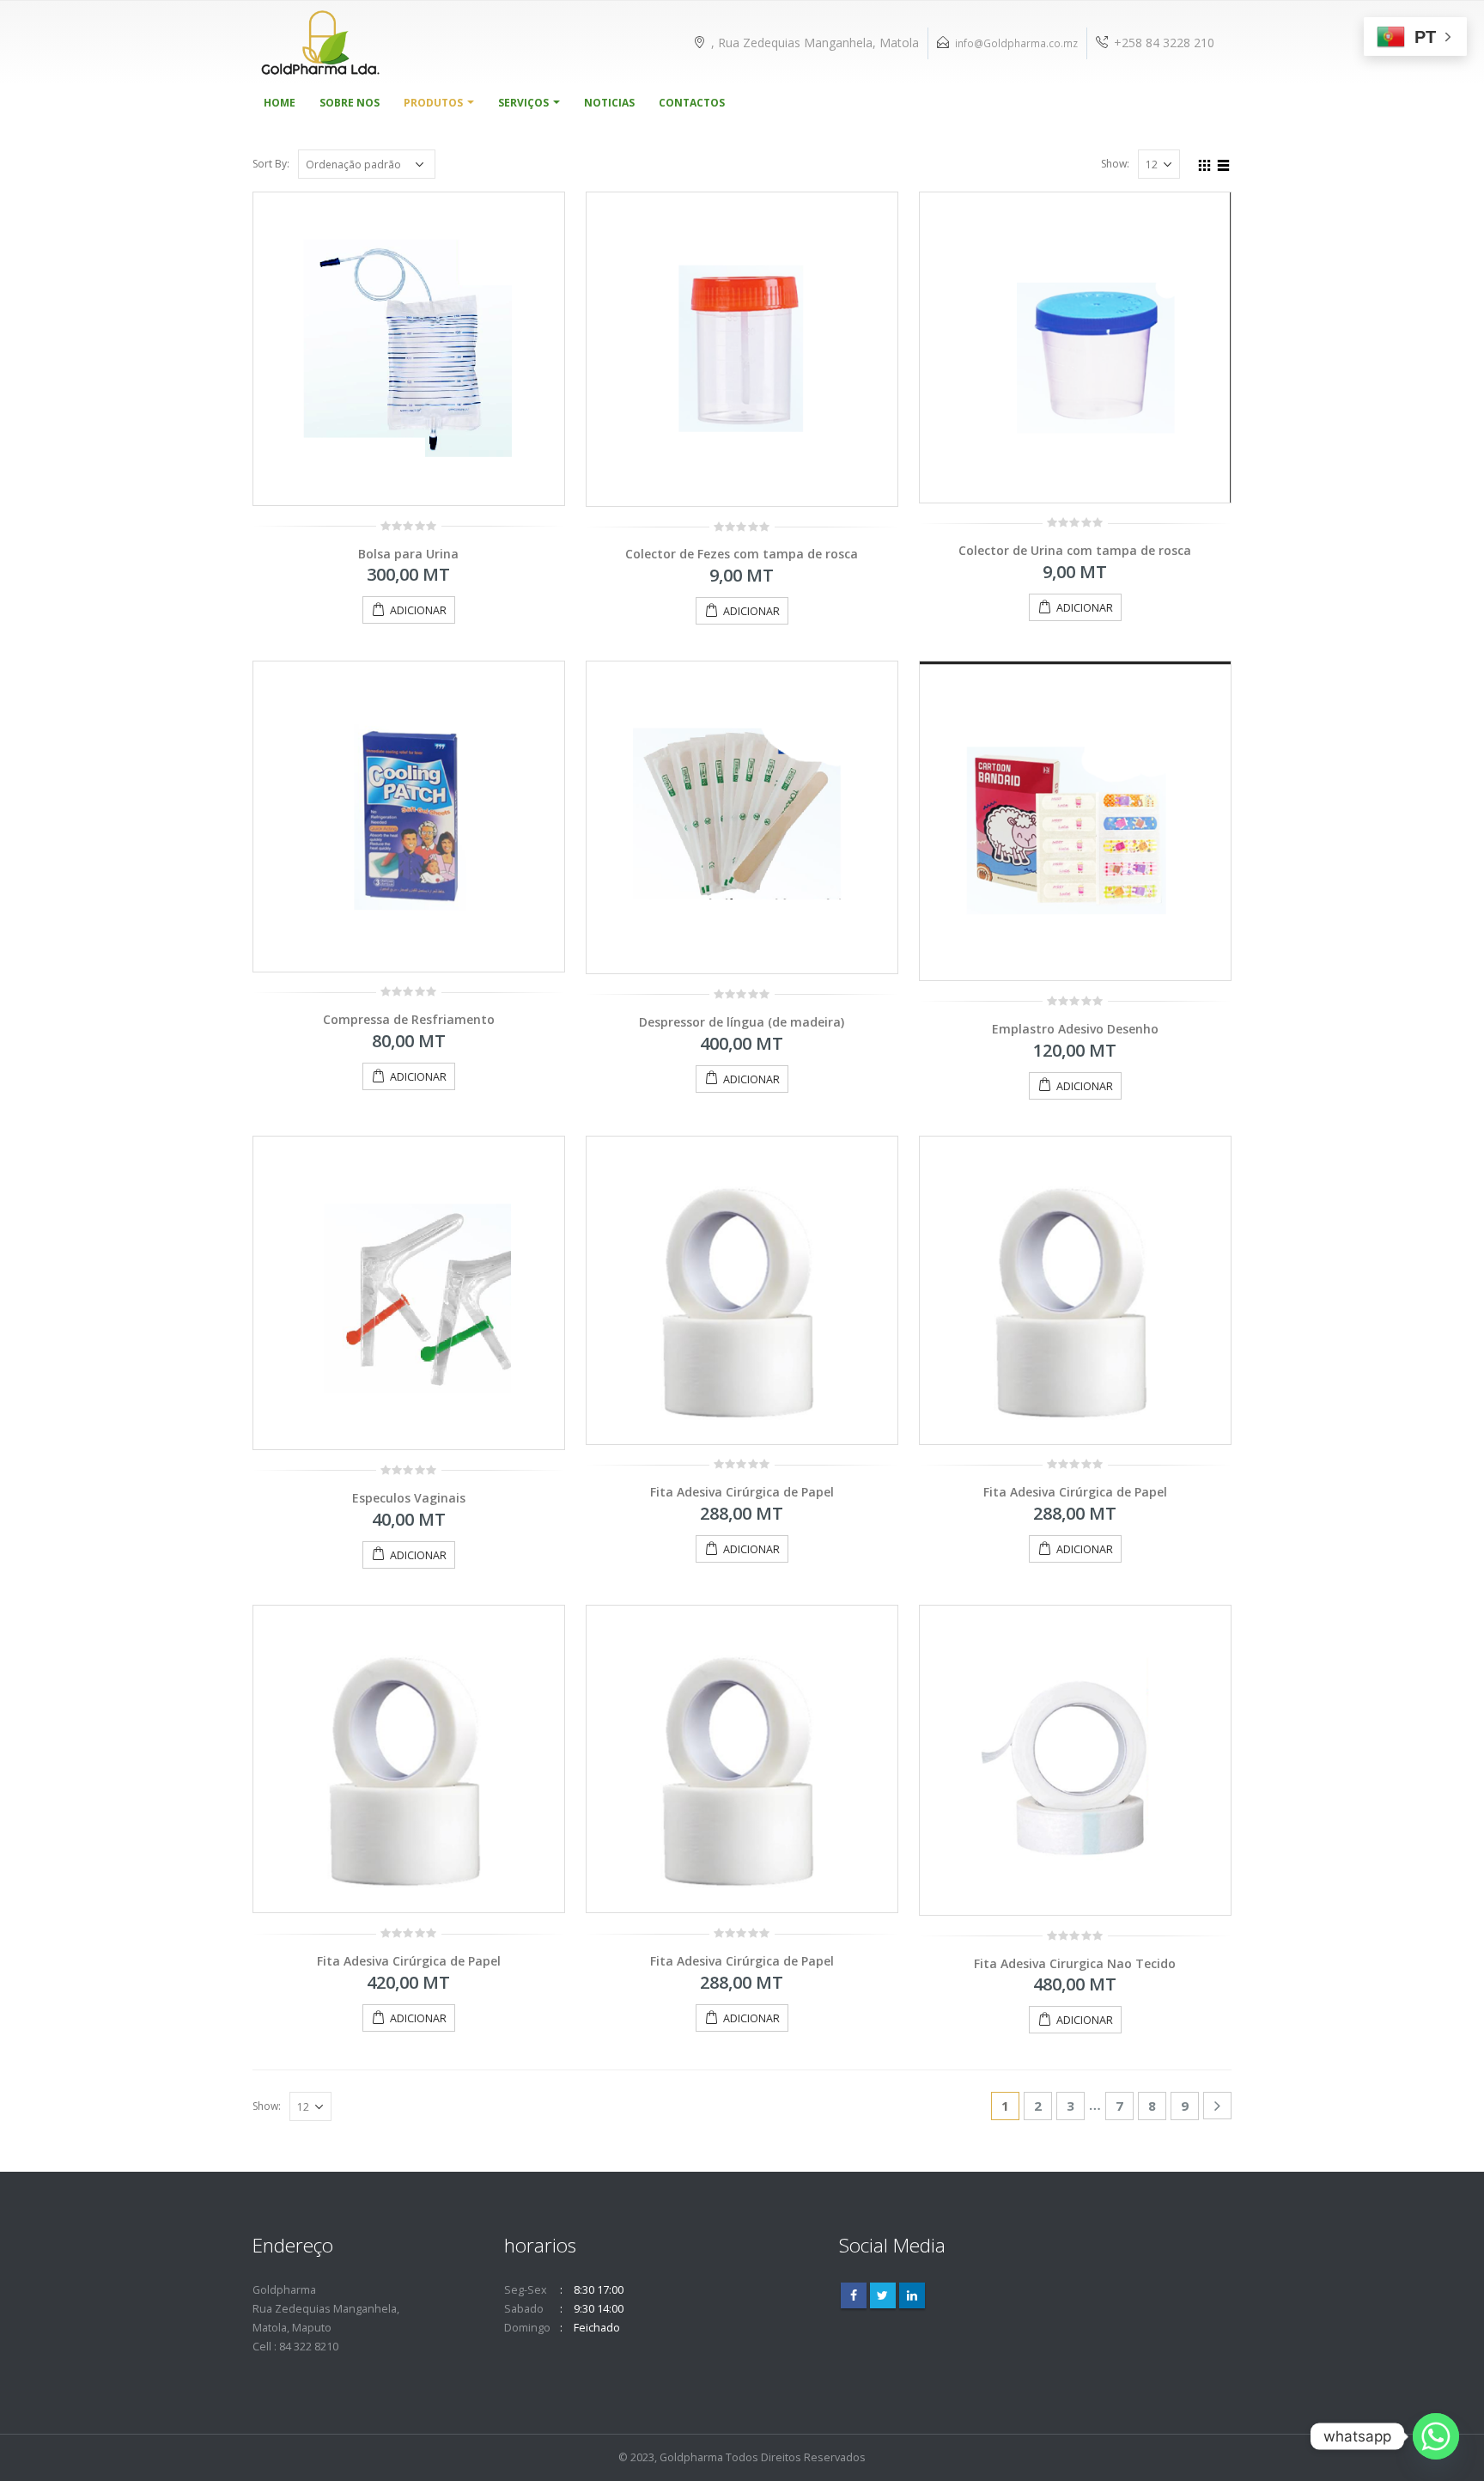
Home (280, 103)
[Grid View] (1205, 163)
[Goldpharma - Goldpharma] (321, 43)
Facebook (854, 2295)
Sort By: (271, 164)
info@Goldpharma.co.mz (1016, 43)
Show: (1115, 164)
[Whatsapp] (1436, 2436)
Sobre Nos (350, 103)
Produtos (433, 103)
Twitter (883, 2295)
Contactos (692, 103)
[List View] (1224, 163)
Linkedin (912, 2295)
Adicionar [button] (418, 610)
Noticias (609, 103)
